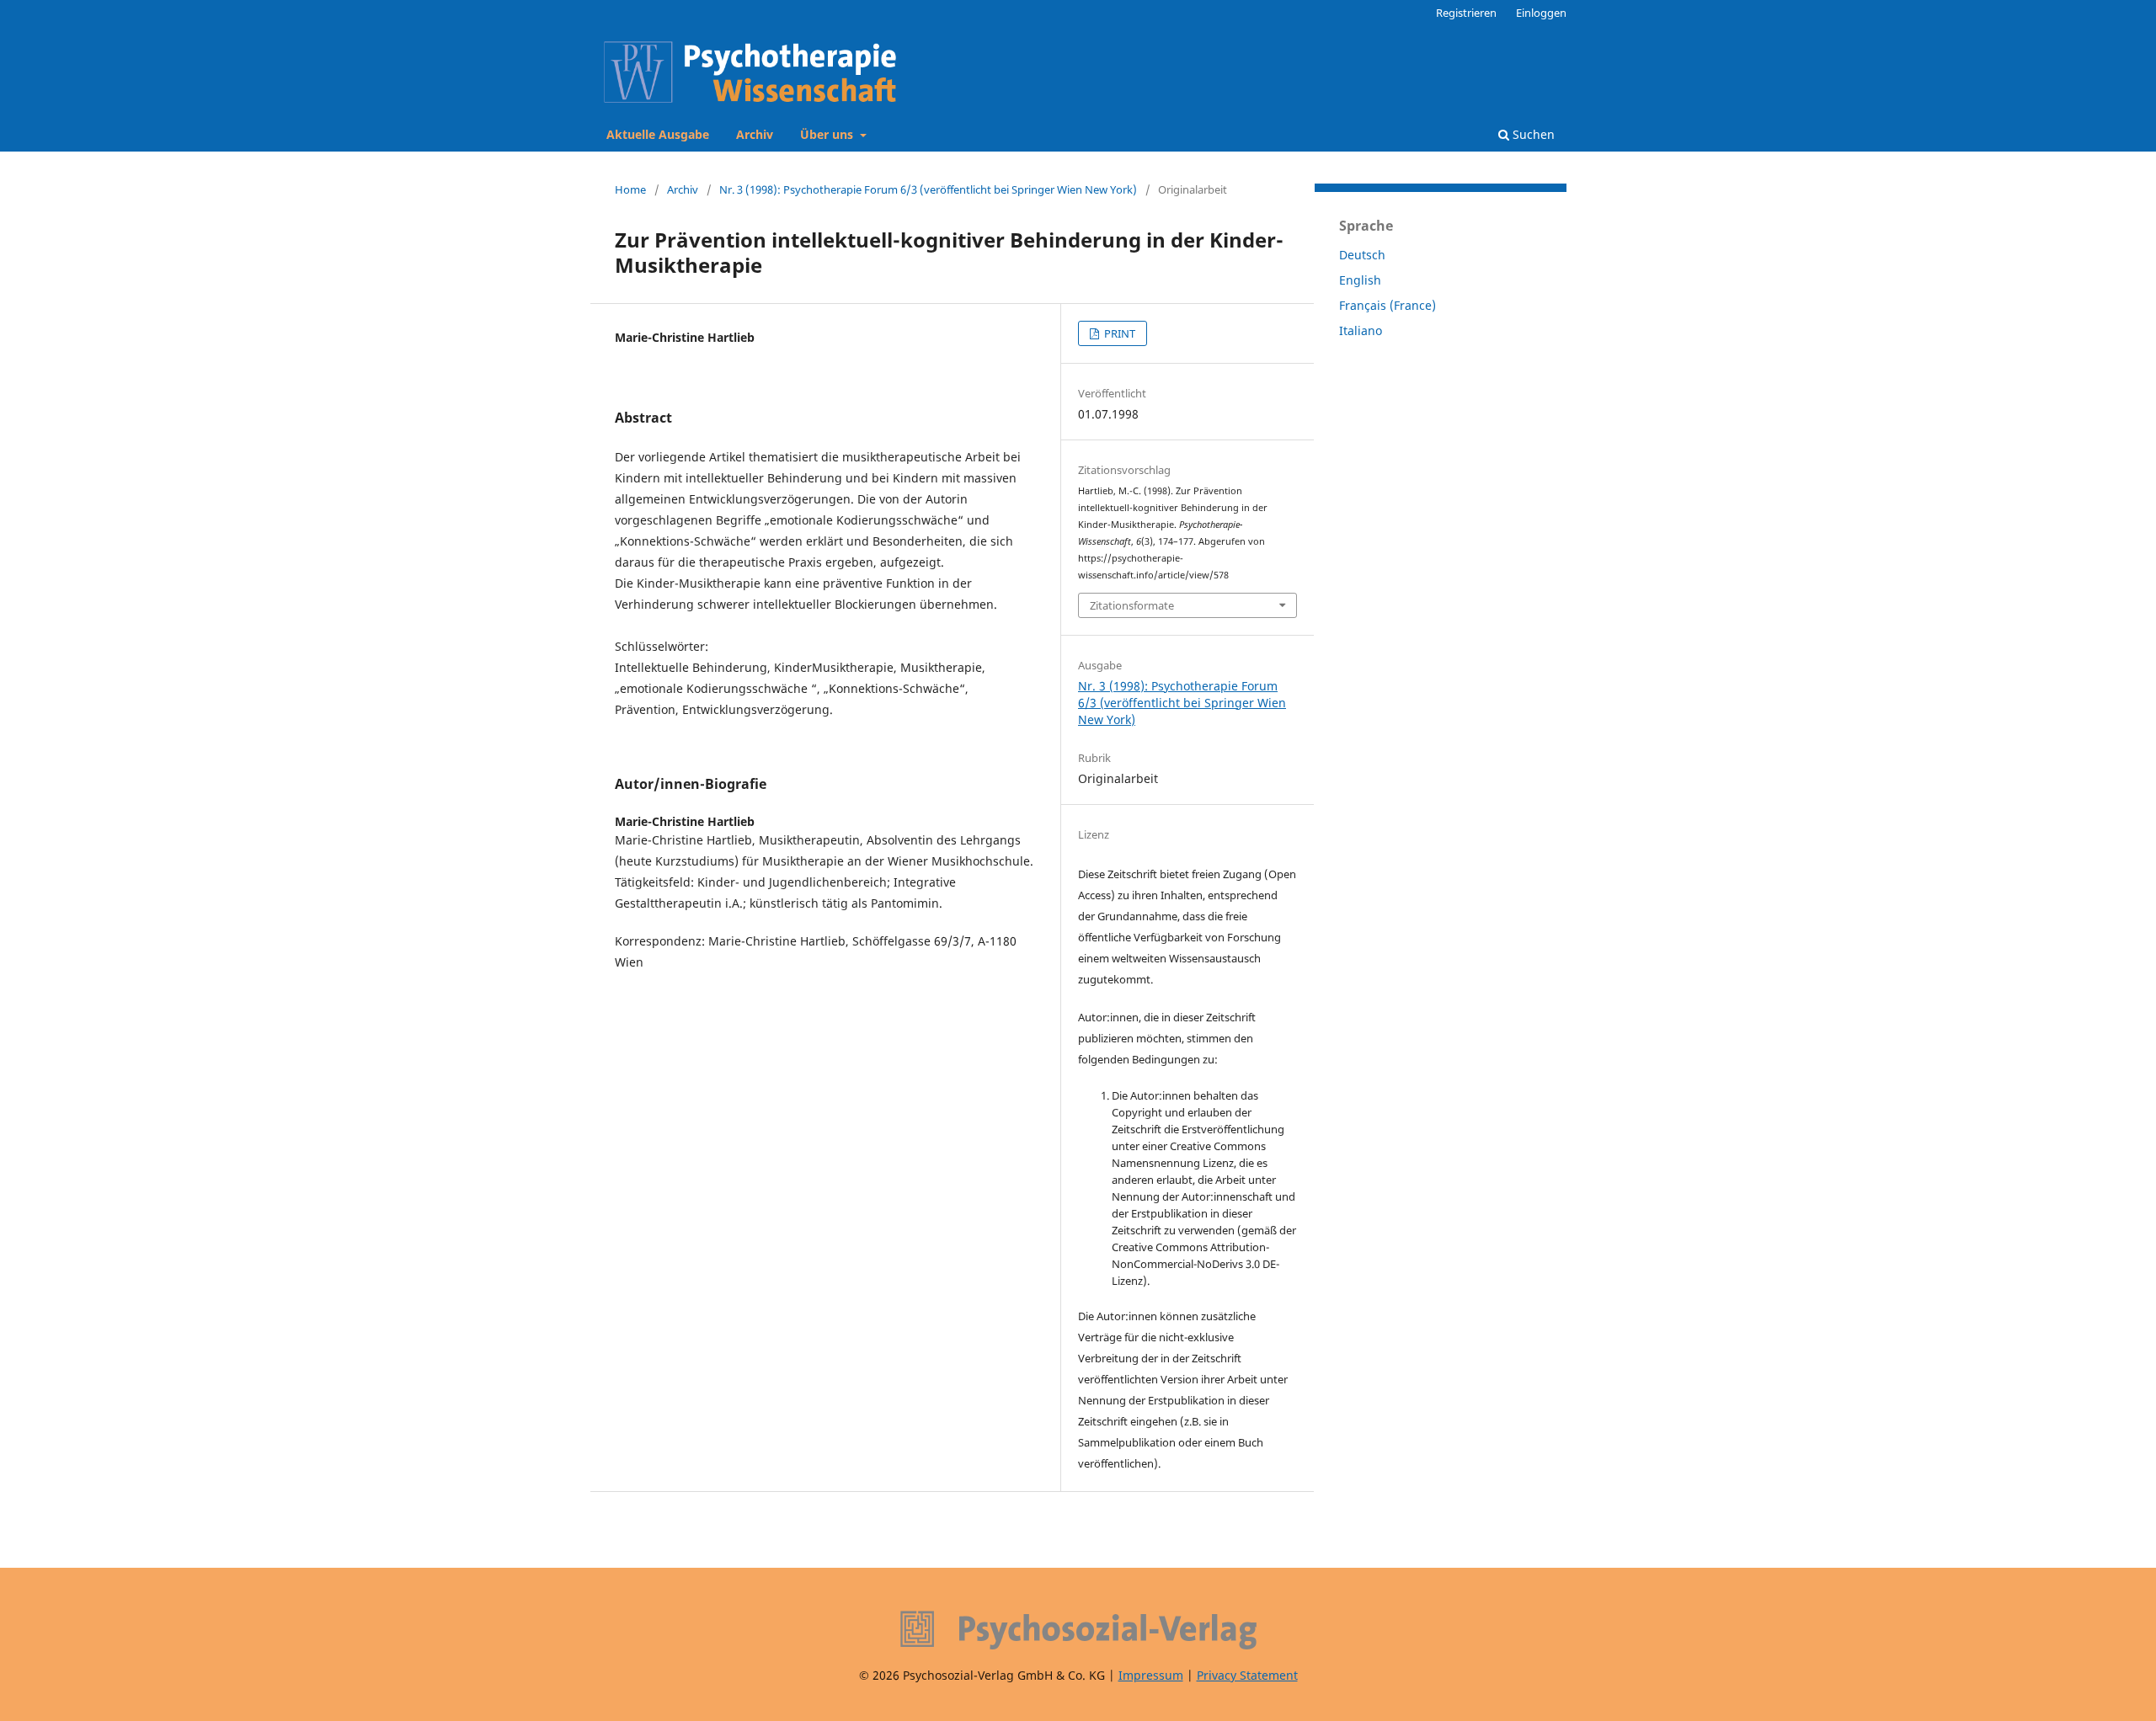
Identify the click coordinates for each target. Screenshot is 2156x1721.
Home (630, 189)
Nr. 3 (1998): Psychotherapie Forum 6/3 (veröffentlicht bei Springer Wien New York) (928, 189)
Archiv (755, 134)
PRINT (1118, 333)
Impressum (1151, 1675)
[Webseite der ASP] (1078, 1630)
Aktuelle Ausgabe (658, 134)
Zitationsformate (1132, 605)
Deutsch (1362, 255)
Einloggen (1541, 13)
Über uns (828, 134)
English (1360, 280)
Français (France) (1388, 305)
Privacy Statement (1247, 1675)
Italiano (1361, 330)
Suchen (1532, 134)
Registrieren (1466, 13)
